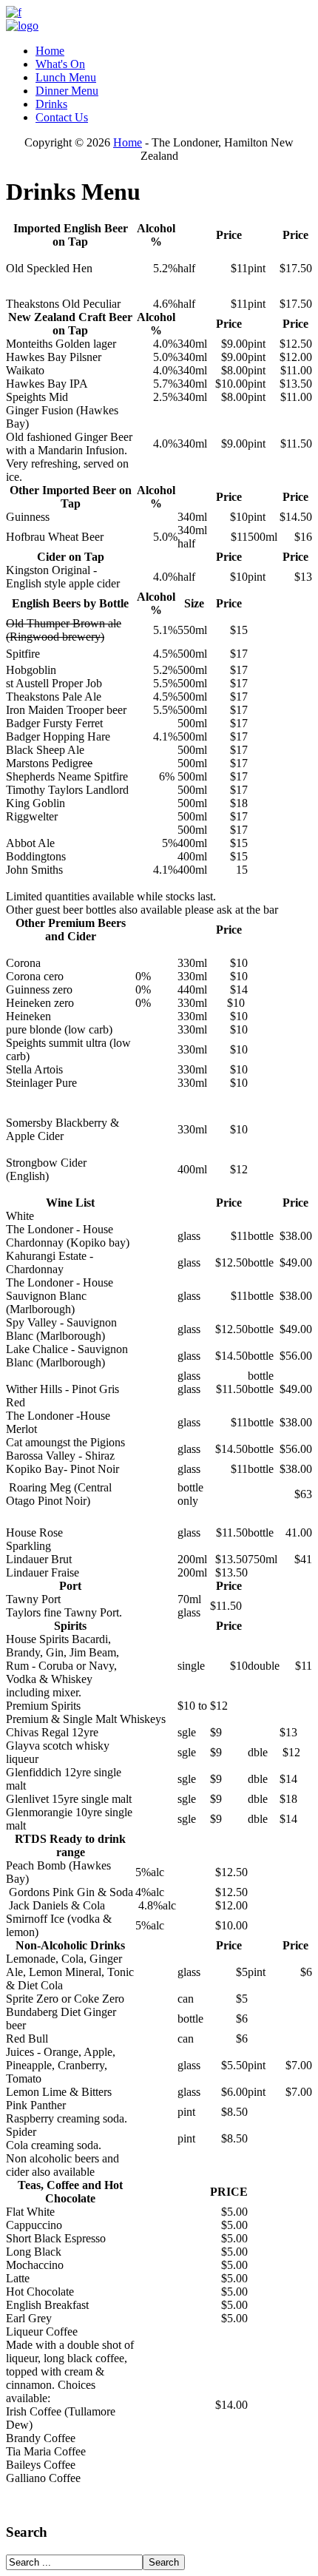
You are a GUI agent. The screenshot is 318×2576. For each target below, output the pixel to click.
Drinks (51, 104)
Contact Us (62, 117)
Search (164, 2562)
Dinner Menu (67, 91)
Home (50, 51)
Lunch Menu (66, 77)
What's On (60, 64)
